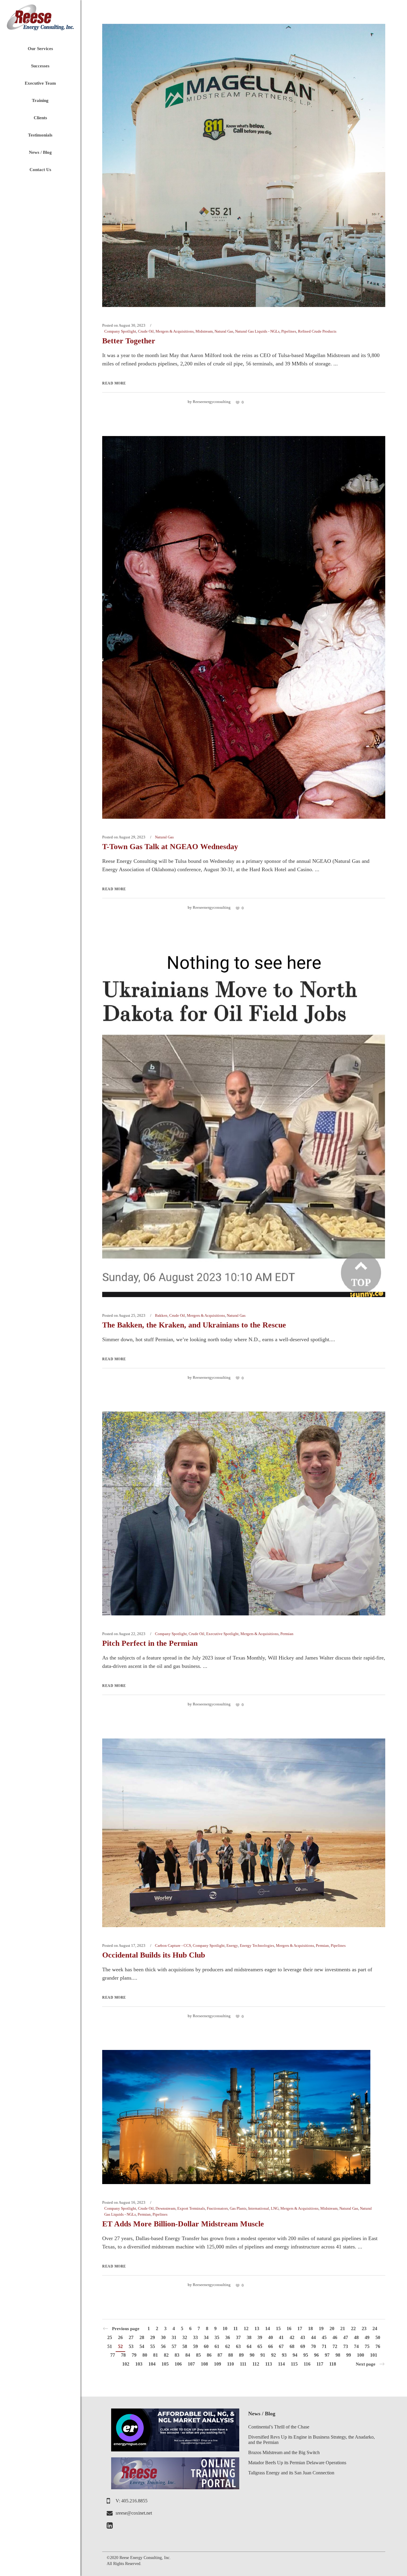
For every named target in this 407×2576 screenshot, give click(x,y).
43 (303, 2337)
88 (231, 2355)
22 (353, 2328)
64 (249, 2346)
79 (134, 2355)
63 (238, 2346)
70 (313, 2346)
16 (289, 2328)
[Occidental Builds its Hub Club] (244, 1832)
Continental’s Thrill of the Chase (279, 2427)
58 (185, 2346)
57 (174, 2346)
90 (252, 2355)
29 (153, 2337)
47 (346, 2337)
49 (367, 2337)
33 (195, 2337)
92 (274, 2355)
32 (185, 2337)
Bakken (161, 1315)
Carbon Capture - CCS (173, 1945)
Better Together (129, 341)
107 (191, 2364)
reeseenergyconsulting (212, 402)
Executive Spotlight (222, 1634)
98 (338, 2355)
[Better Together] (244, 165)
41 (281, 2337)
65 (260, 2346)
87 (220, 2355)
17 (300, 2328)
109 (218, 2364)
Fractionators (217, 2208)
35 (217, 2337)
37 (238, 2337)
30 (163, 2337)
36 (228, 2337)
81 (156, 2355)
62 (228, 2346)
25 (110, 2337)
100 (361, 2355)
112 (256, 2364)
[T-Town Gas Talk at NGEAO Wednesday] (244, 627)
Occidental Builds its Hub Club (154, 1955)
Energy (232, 1945)
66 (271, 2346)
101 (374, 2355)
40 (271, 2337)
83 (177, 2355)
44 (313, 2337)
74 (356, 2346)
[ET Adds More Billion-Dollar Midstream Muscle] (236, 2117)
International (259, 2208)
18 (310, 2328)
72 (335, 2346)
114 (281, 2364)
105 (165, 2364)
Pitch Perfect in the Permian (150, 1643)
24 (375, 2328)
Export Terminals (191, 2208)
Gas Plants (238, 2208)
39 (260, 2337)
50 (378, 2337)
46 (335, 2337)
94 (295, 2355)
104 (152, 2364)
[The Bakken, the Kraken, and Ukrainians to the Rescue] (244, 1119)
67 (281, 2346)
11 (236, 2328)
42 (292, 2337)
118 (333, 2364)
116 (307, 2364)
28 (142, 2337)
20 (332, 2328)
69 (303, 2346)
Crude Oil (146, 331)
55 (153, 2346)
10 (225, 2328)
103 (139, 2364)
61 (217, 2346)
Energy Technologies (257, 1945)
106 (178, 2364)
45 (324, 2337)
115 (294, 2364)
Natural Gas (224, 331)
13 (257, 2328)
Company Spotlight (120, 331)
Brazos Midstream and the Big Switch (284, 2452)
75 (367, 2346)
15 (278, 2328)
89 (241, 2355)
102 (126, 2364)
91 (263, 2355)
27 (131, 2337)
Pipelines (289, 331)
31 (174, 2337)
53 (131, 2346)
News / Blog (262, 2414)
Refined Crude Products (317, 331)
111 (243, 2364)
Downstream (166, 2208)
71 (324, 2346)
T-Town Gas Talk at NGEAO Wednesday (170, 847)
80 (145, 2355)
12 (246, 2328)
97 (327, 2355)
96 (316, 2355)
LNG (275, 2208)
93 (284, 2355)
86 (209, 2355)
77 (113, 2355)
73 (346, 2346)
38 (249, 2337)
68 (292, 2346)
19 (321, 2328)
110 (230, 2364)
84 (188, 2355)
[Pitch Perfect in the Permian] (244, 1513)
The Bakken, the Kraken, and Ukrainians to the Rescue (194, 1325)
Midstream (204, 331)
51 (110, 2346)
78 (123, 2355)
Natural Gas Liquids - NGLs (257, 331)
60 (206, 2346)
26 (120, 2337)
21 (343, 2328)
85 (198, 2355)
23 (364, 2328)
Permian (287, 1634)
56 (163, 2346)
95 (306, 2355)
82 (166, 2355)
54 (142, 2346)
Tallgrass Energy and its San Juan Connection (291, 2473)
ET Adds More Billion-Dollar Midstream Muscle (183, 2224)
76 (378, 2346)
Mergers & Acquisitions (175, 331)
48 (356, 2337)
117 (320, 2364)
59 (195, 2346)
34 (206, 2337)
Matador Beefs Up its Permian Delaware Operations (297, 2463)
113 (269, 2364)
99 (349, 2355)
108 (204, 2364)
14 (268, 2328)
